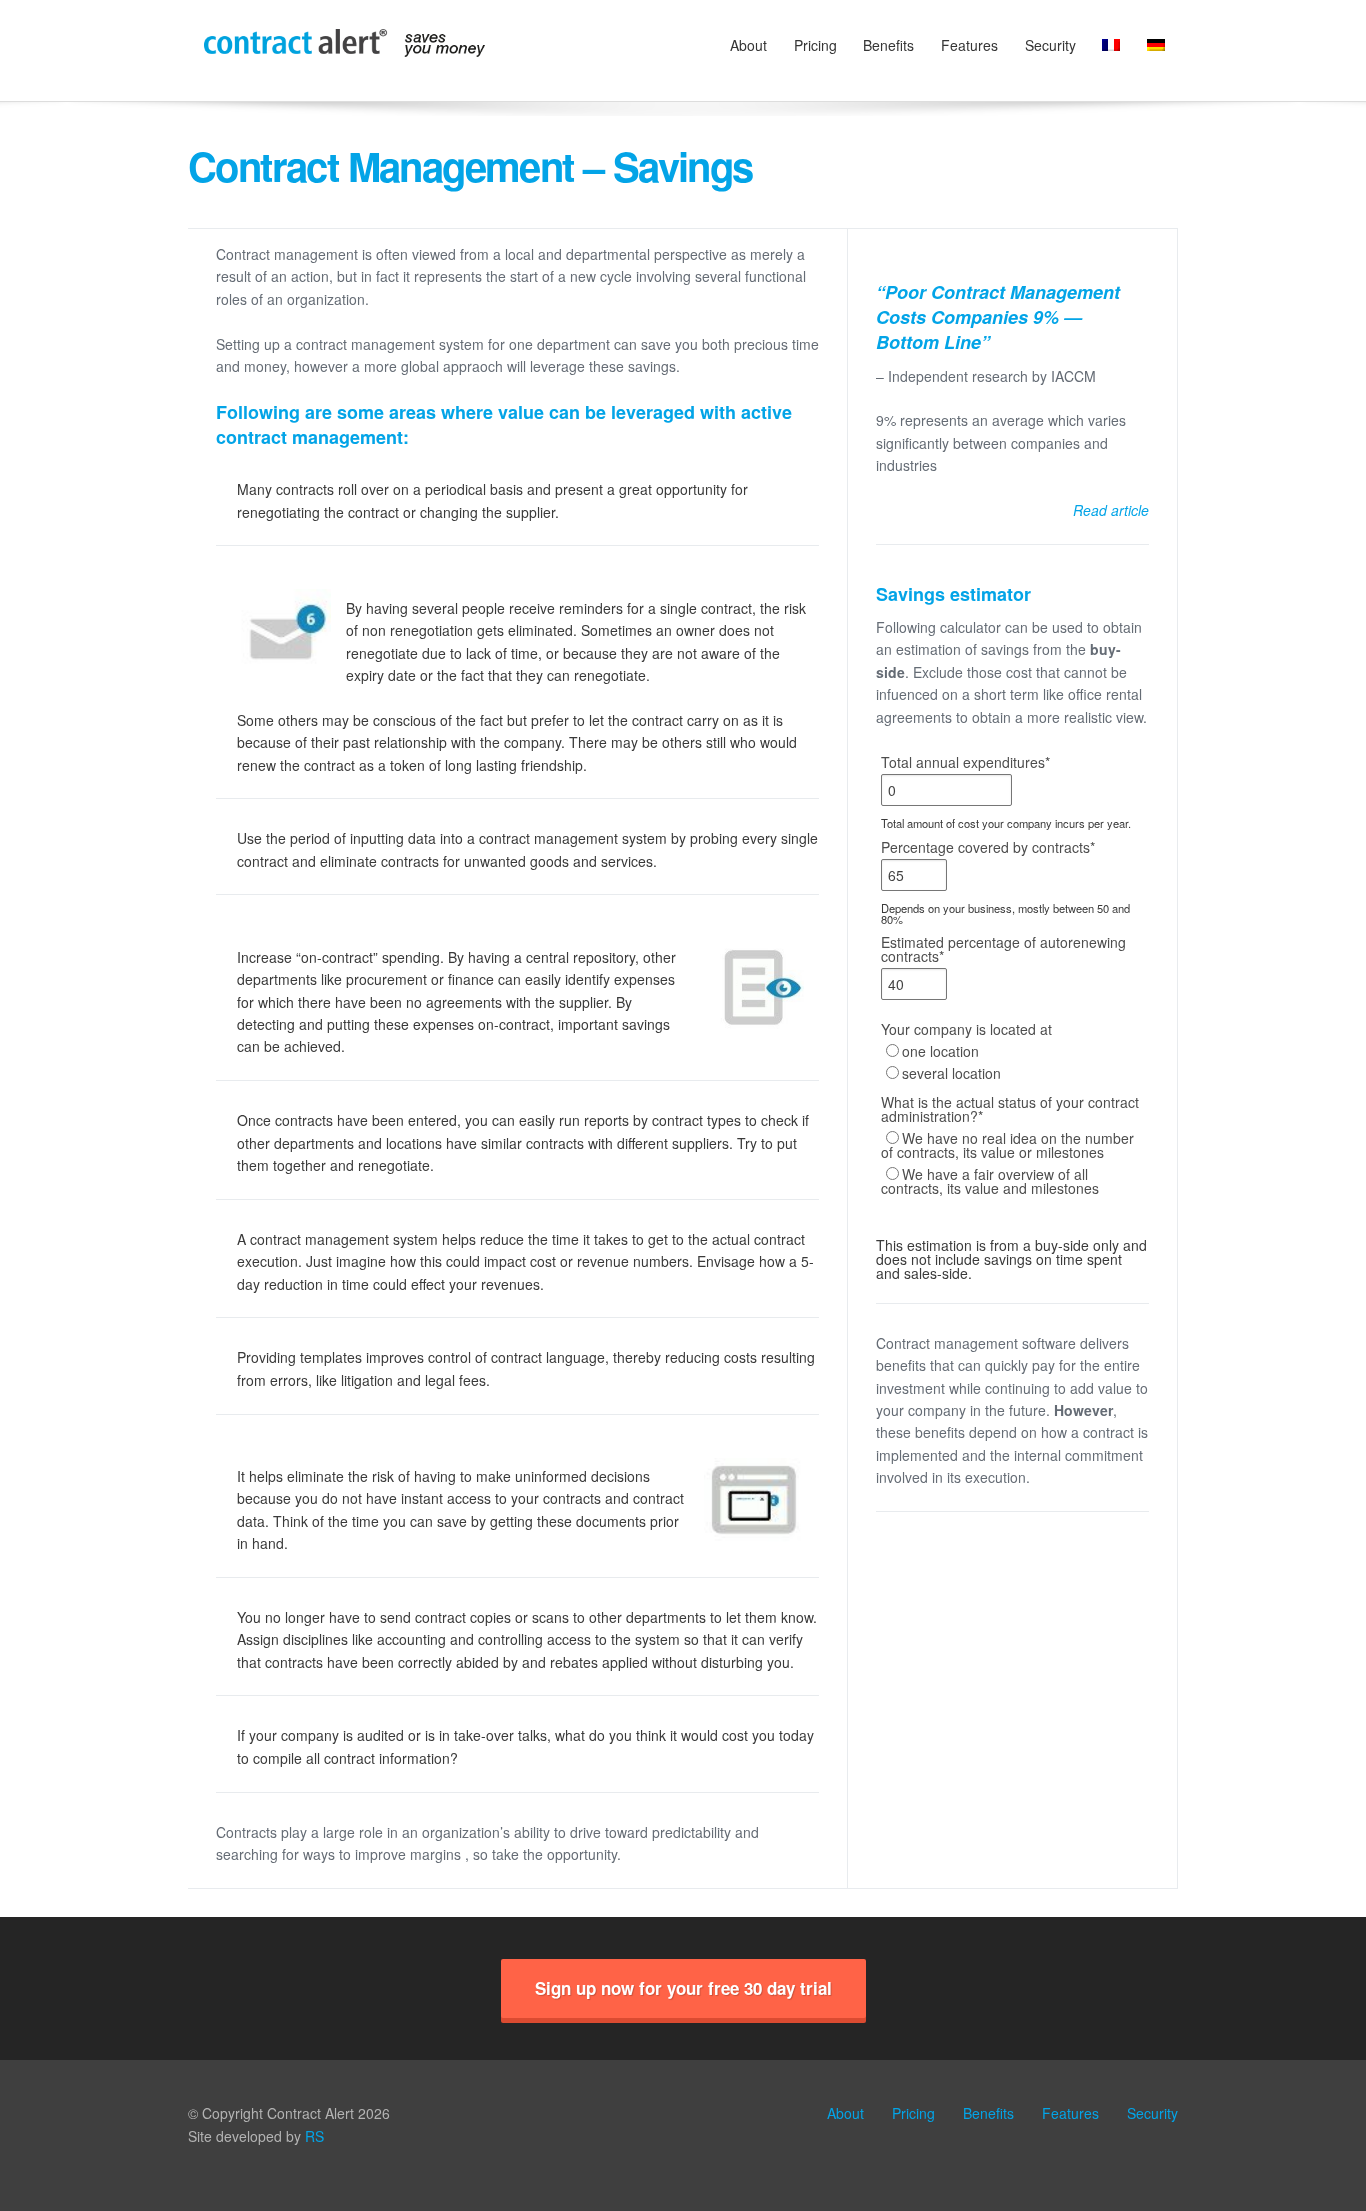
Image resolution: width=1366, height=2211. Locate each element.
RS (314, 2136)
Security (1050, 45)
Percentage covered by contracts (988, 847)
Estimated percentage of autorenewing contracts (1003, 949)
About (748, 45)
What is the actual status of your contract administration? (1010, 1109)
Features (969, 45)
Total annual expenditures (965, 762)
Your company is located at (966, 1029)
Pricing (815, 45)
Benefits (888, 45)
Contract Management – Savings (470, 165)
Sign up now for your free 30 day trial (683, 1988)
